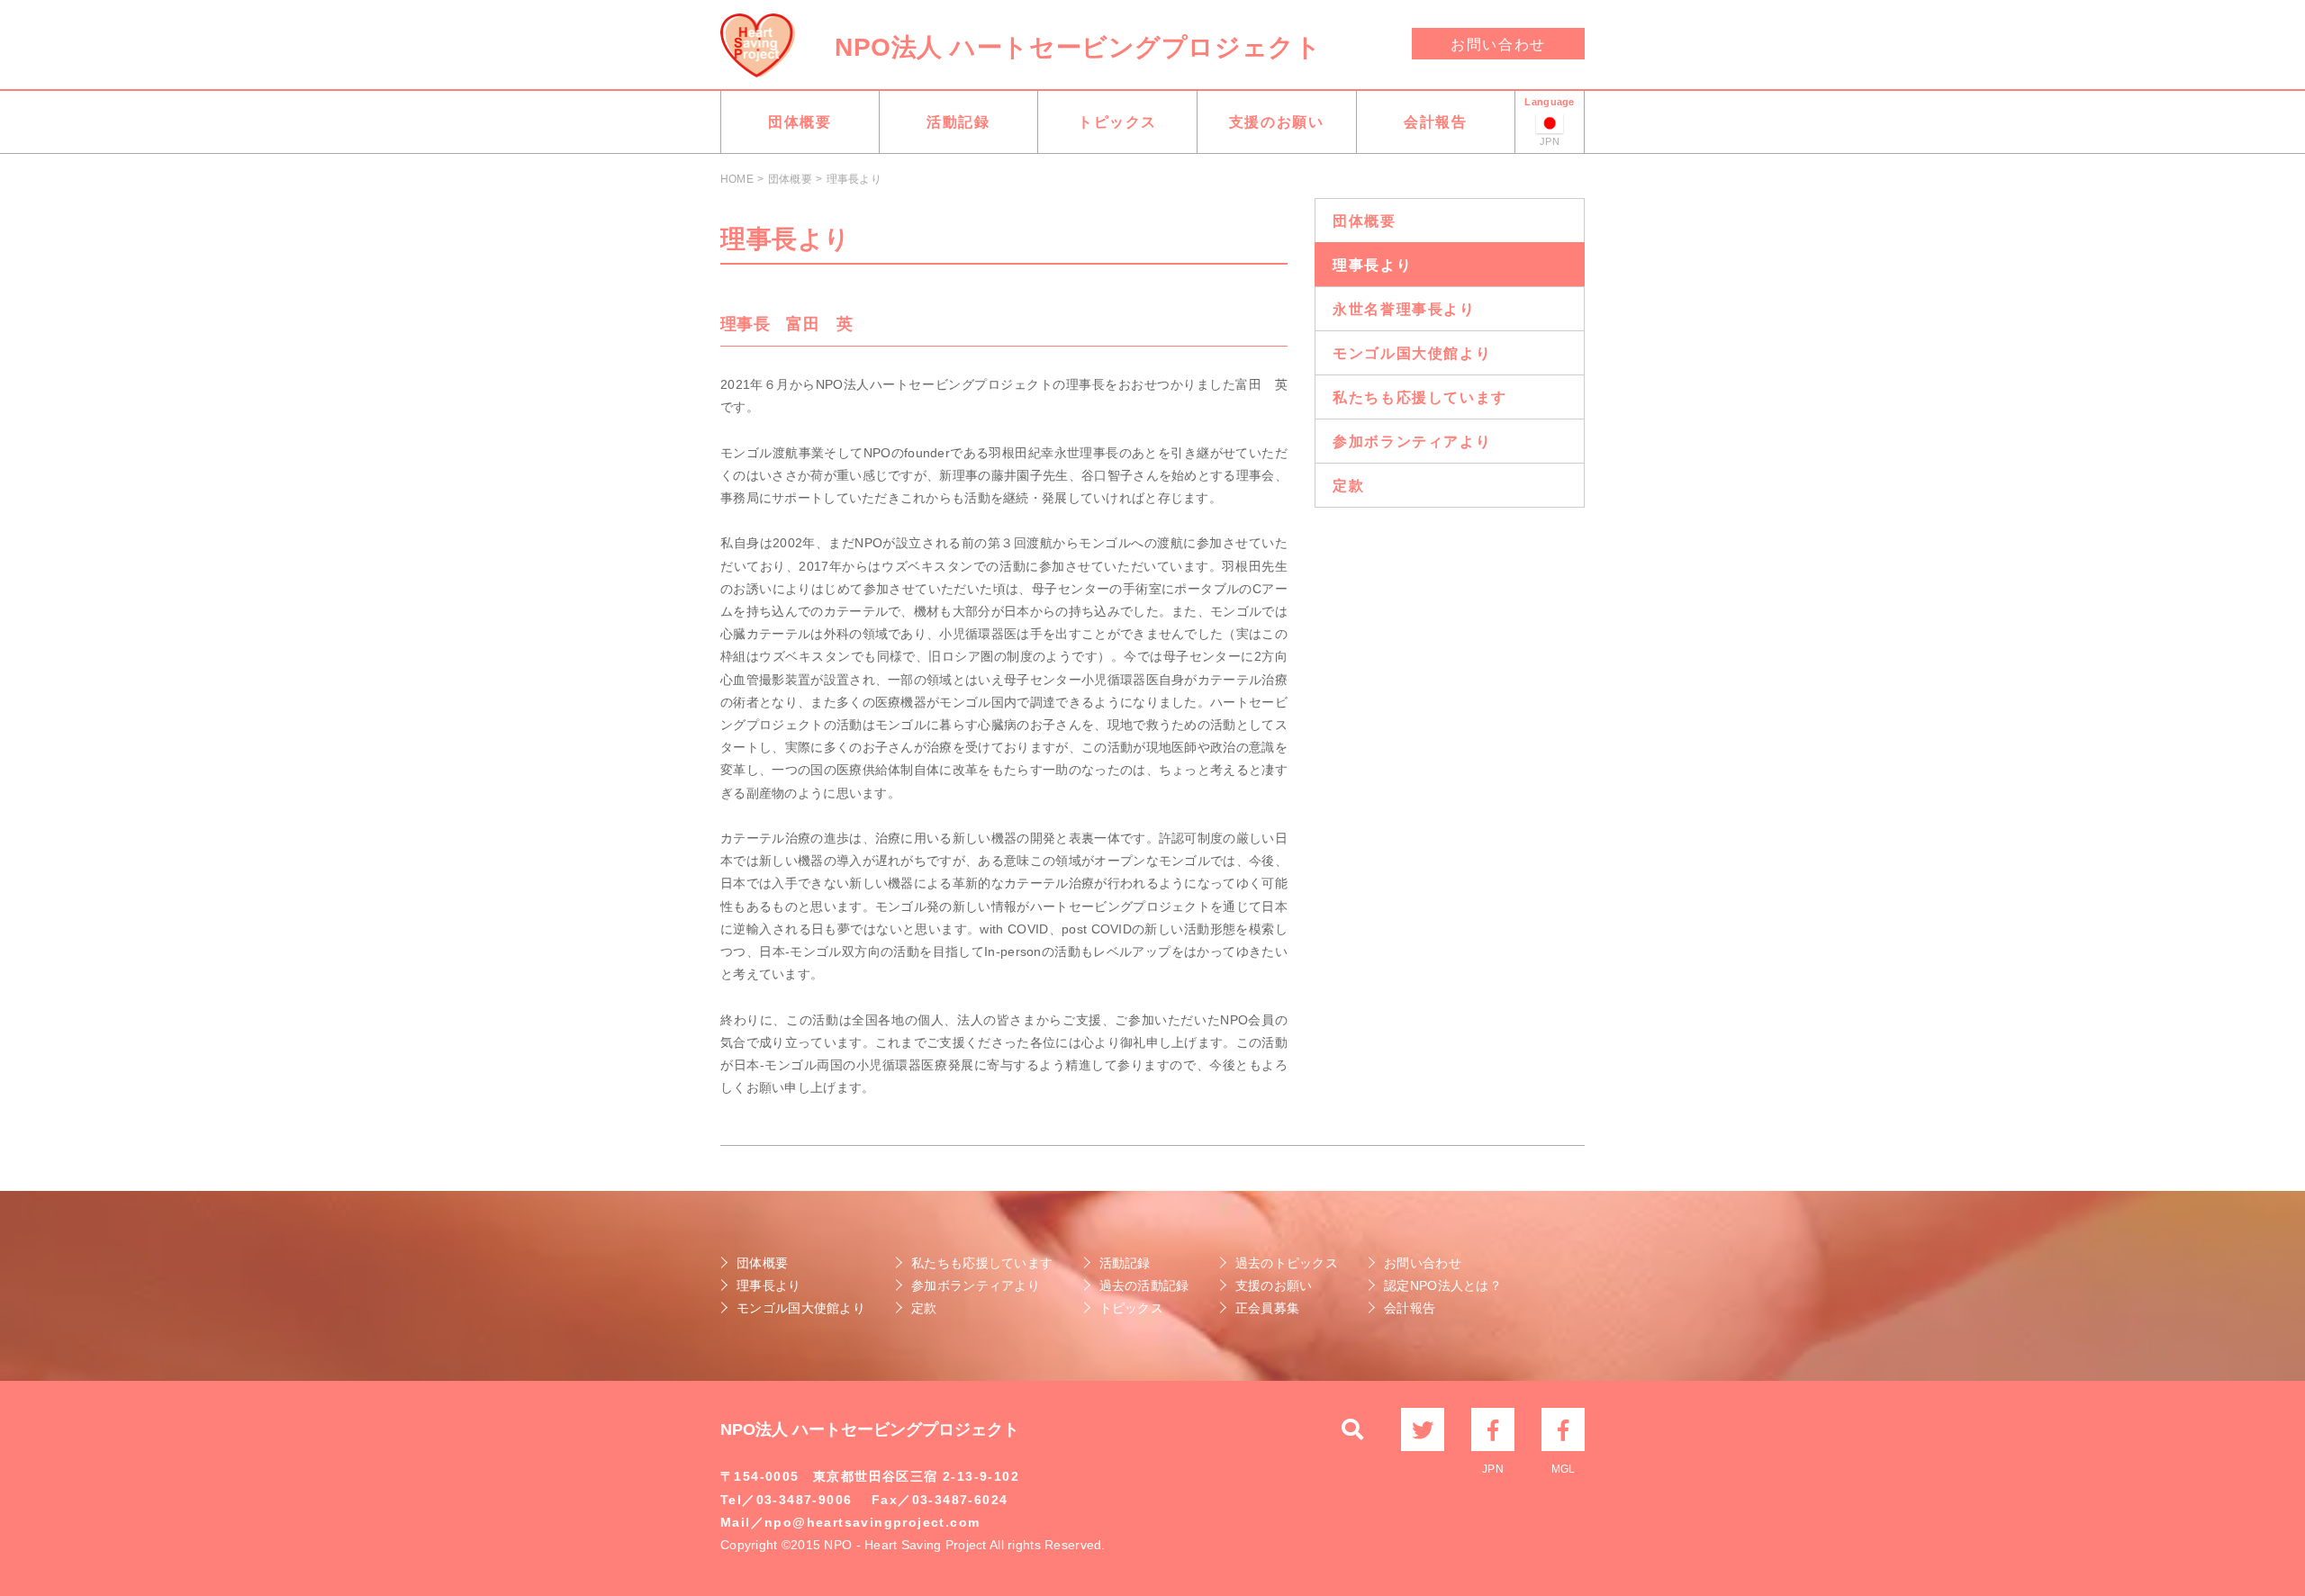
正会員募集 (1267, 1308)
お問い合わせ (1498, 45)
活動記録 (958, 122)
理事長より (1372, 265)
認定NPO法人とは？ (1443, 1285)
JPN (1493, 1429)
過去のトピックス (1287, 1263)
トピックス (1117, 122)
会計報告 (1435, 122)
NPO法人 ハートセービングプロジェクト (1078, 47)
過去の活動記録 (1144, 1285)
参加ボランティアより (1412, 442)
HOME (737, 179)
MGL (1563, 1429)
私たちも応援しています (1420, 397)
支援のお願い (1277, 122)
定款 (1348, 486)
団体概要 (800, 122)
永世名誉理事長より (1404, 309)
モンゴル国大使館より (1412, 353)
